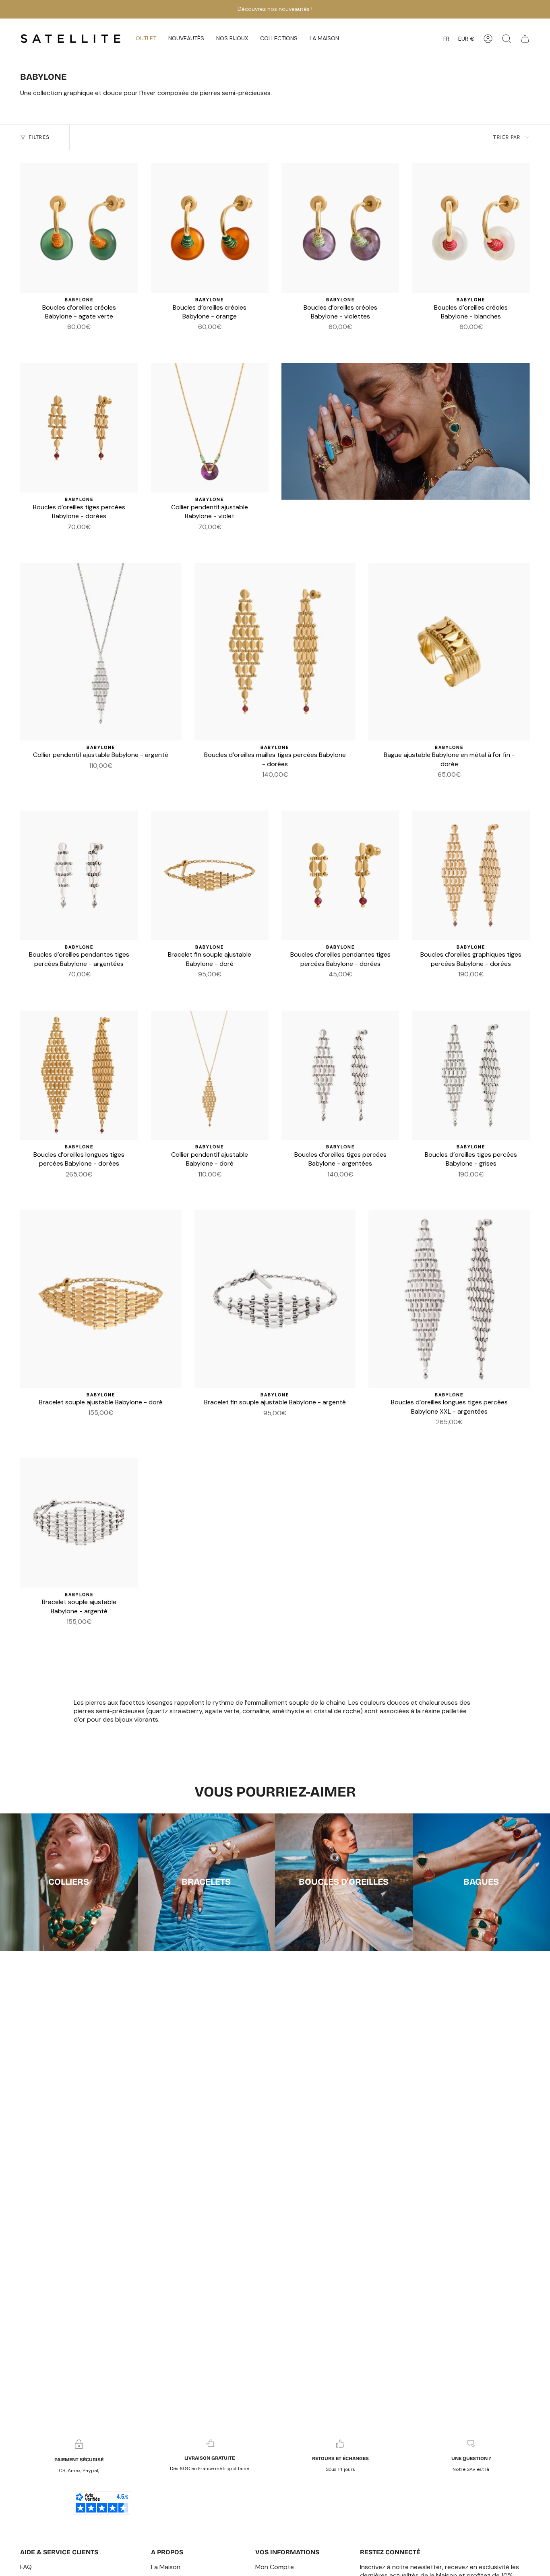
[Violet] (64, 339)
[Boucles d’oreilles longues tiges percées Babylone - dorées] (79, 1075)
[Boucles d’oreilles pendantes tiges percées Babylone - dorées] (340, 875)
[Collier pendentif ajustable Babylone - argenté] (101, 652)
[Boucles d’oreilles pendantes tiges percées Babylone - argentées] (79, 875)
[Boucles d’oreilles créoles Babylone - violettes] (340, 228)
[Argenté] (74, 539)
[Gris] (466, 986)
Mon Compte (275, 2567)
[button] (186, 39)
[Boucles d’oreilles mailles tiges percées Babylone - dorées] (275, 652)
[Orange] (84, 339)
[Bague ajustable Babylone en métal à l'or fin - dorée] (449, 652)
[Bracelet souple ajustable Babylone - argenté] (79, 1523)
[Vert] (74, 339)
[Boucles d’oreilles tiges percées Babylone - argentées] (340, 1075)
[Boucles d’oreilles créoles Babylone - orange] (210, 228)
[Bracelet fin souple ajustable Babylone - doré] (210, 875)
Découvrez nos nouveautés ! (275, 9)
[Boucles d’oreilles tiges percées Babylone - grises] (471, 1075)
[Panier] (525, 39)
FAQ (26, 2567)
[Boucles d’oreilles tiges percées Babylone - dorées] (79, 428)
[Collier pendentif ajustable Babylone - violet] (210, 428)
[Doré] (84, 539)
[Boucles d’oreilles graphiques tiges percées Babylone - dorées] (471, 875)
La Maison (166, 2567)
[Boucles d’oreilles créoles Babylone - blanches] (471, 228)
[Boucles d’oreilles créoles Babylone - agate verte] (79, 228)
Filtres (39, 137)
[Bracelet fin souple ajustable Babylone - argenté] (275, 1299)
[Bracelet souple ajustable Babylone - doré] (101, 1299)
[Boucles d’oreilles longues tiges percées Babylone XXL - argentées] (449, 1299)
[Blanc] (93, 339)
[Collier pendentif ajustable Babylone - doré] (210, 1075)
